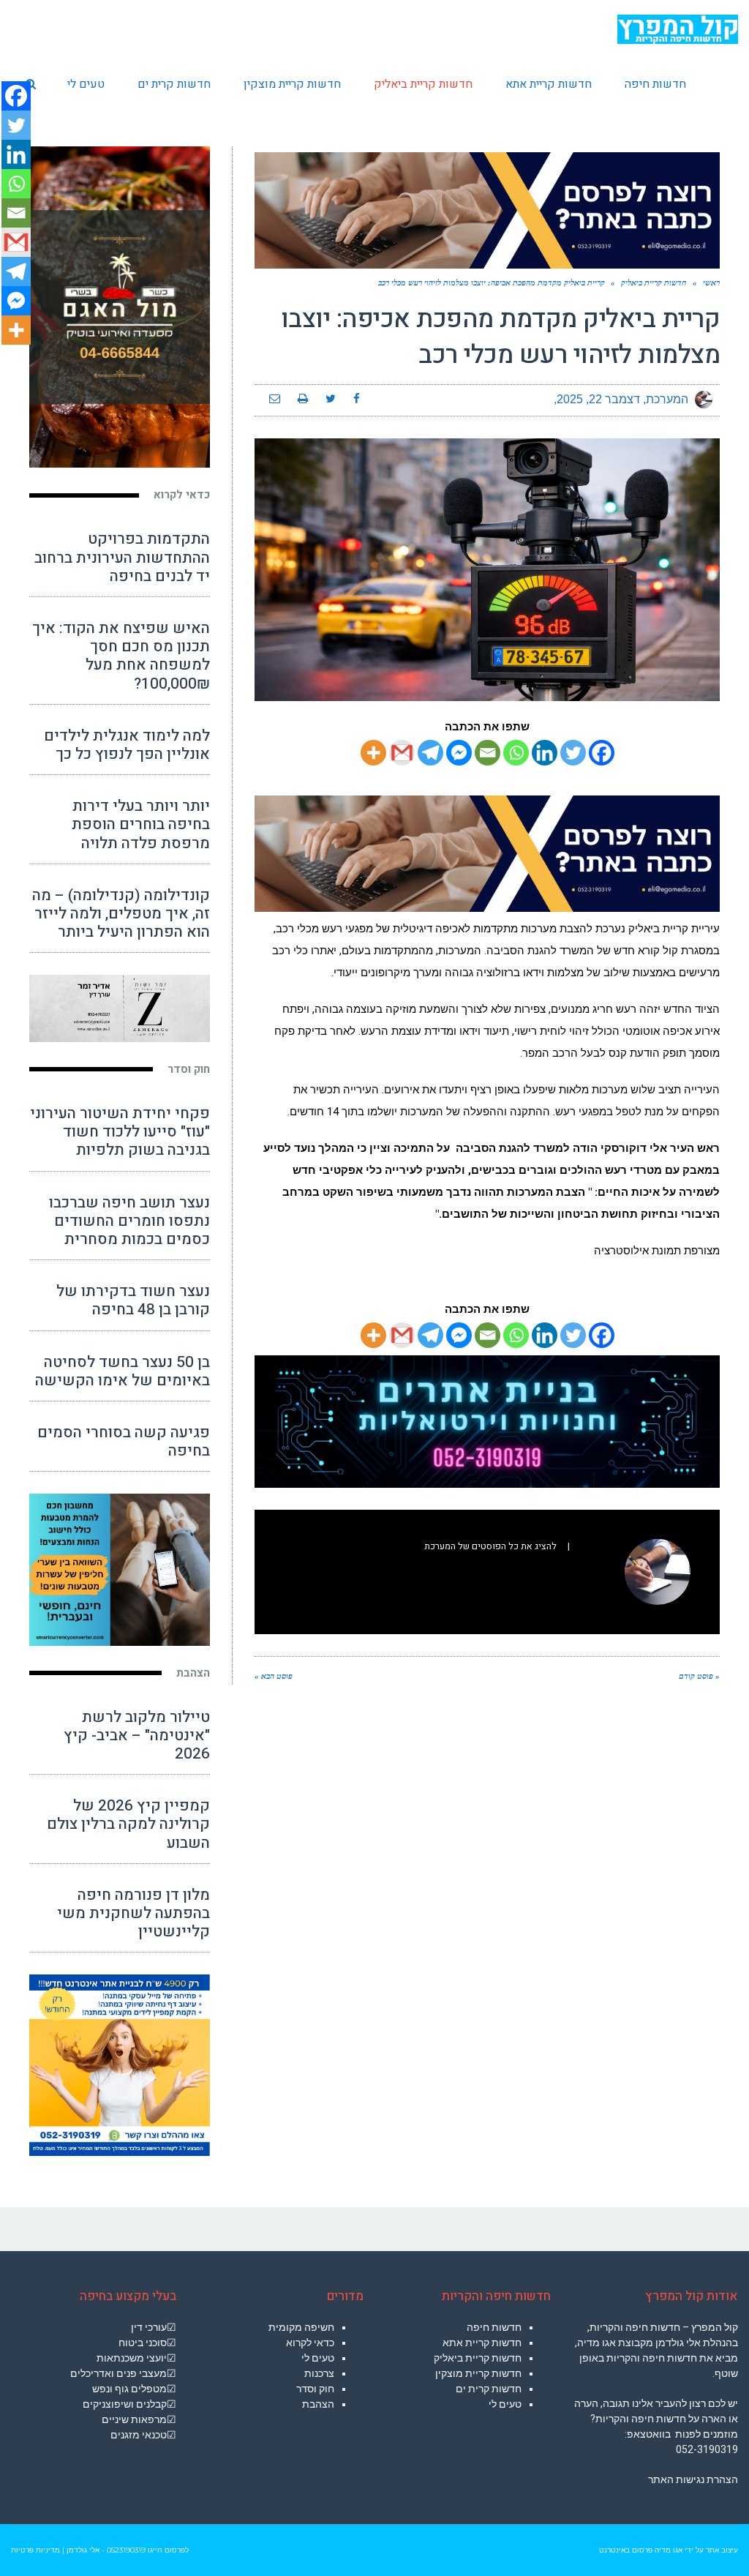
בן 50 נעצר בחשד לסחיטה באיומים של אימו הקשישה (123, 1371)
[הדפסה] (303, 400)
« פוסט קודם (699, 1676)
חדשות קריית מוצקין (478, 2373)
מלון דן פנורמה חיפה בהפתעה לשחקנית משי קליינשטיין (133, 1913)
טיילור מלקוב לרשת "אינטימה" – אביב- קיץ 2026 (137, 1736)
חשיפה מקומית (301, 2327)
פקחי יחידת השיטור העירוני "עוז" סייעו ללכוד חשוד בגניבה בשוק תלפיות (120, 1132)
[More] (373, 753)
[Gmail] (402, 753)
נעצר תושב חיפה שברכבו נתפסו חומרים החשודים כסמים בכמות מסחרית (129, 1221)
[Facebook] (602, 753)
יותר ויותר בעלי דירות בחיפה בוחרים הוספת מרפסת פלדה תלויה (141, 824)
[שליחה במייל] (275, 400)
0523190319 (126, 2550)
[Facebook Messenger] (459, 753)
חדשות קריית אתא (482, 2343)
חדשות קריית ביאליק (478, 2358)
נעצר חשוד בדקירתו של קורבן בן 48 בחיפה (133, 1300)
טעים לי (505, 2404)
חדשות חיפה (494, 2327)
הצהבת (193, 1673)
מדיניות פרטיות (35, 2550)
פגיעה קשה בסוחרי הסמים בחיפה (124, 1442)
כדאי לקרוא (182, 495)
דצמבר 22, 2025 (598, 399)
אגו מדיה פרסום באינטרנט (641, 2550)
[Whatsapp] (516, 753)
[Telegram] (430, 753)
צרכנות (319, 2373)
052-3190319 (707, 2449)
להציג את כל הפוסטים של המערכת (490, 1546)
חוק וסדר (189, 1069)
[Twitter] (573, 753)
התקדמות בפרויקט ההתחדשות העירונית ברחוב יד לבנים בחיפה (122, 557)
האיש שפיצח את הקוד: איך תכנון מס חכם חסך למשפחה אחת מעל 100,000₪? (121, 656)
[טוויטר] (331, 400)
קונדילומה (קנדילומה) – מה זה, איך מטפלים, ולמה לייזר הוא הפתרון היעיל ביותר (121, 914)
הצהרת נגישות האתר (693, 2479)
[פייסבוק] (357, 400)
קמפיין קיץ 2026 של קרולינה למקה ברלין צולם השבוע (128, 1824)
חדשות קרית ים (489, 2389)
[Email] (488, 753)
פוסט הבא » (274, 1676)
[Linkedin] (545, 753)
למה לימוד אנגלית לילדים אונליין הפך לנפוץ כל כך (127, 745)
